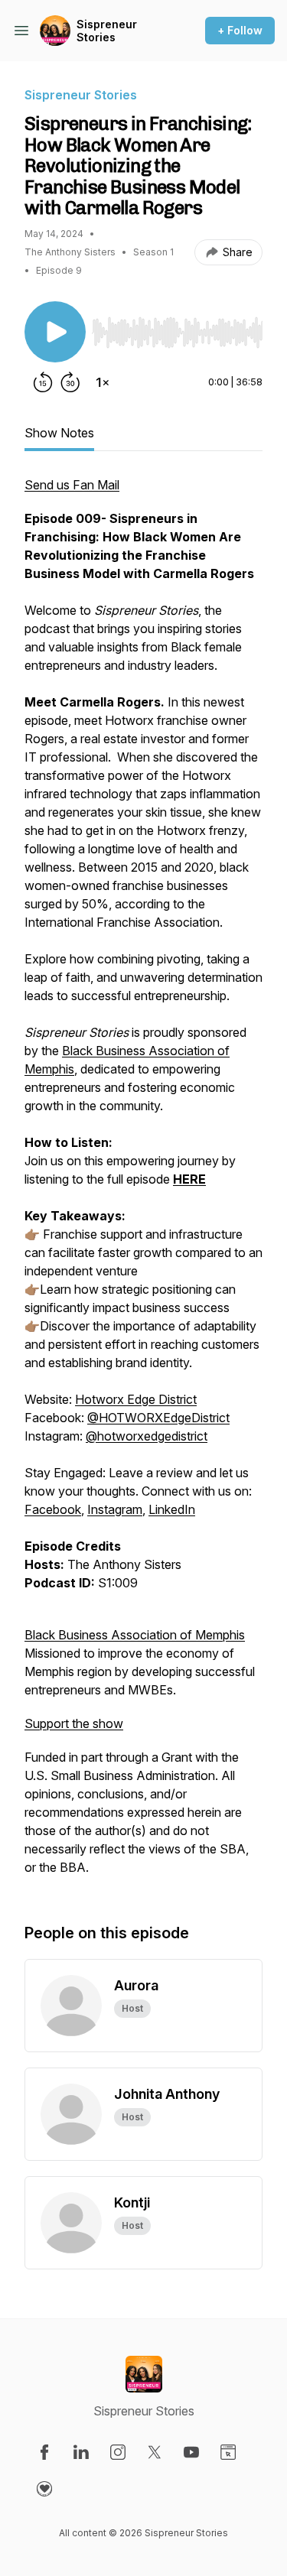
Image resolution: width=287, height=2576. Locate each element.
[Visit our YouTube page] (191, 2452)
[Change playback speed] (103, 382)
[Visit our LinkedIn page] (81, 2452)
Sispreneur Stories (107, 31)
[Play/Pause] (55, 332)
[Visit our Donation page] (44, 2489)
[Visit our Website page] (228, 2452)
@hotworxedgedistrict (147, 1436)
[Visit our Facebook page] (44, 2452)
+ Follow (240, 30)
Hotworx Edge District (136, 1399)
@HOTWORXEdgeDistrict (158, 1418)
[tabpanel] (143, 1184)
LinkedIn (172, 1509)
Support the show (74, 1723)
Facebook (53, 1509)
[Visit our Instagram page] (118, 2452)
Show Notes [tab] (59, 433)
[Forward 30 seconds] (70, 382)
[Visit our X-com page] (155, 2452)
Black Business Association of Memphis (135, 1635)
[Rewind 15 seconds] (43, 382)
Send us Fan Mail (72, 485)
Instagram (115, 1509)
